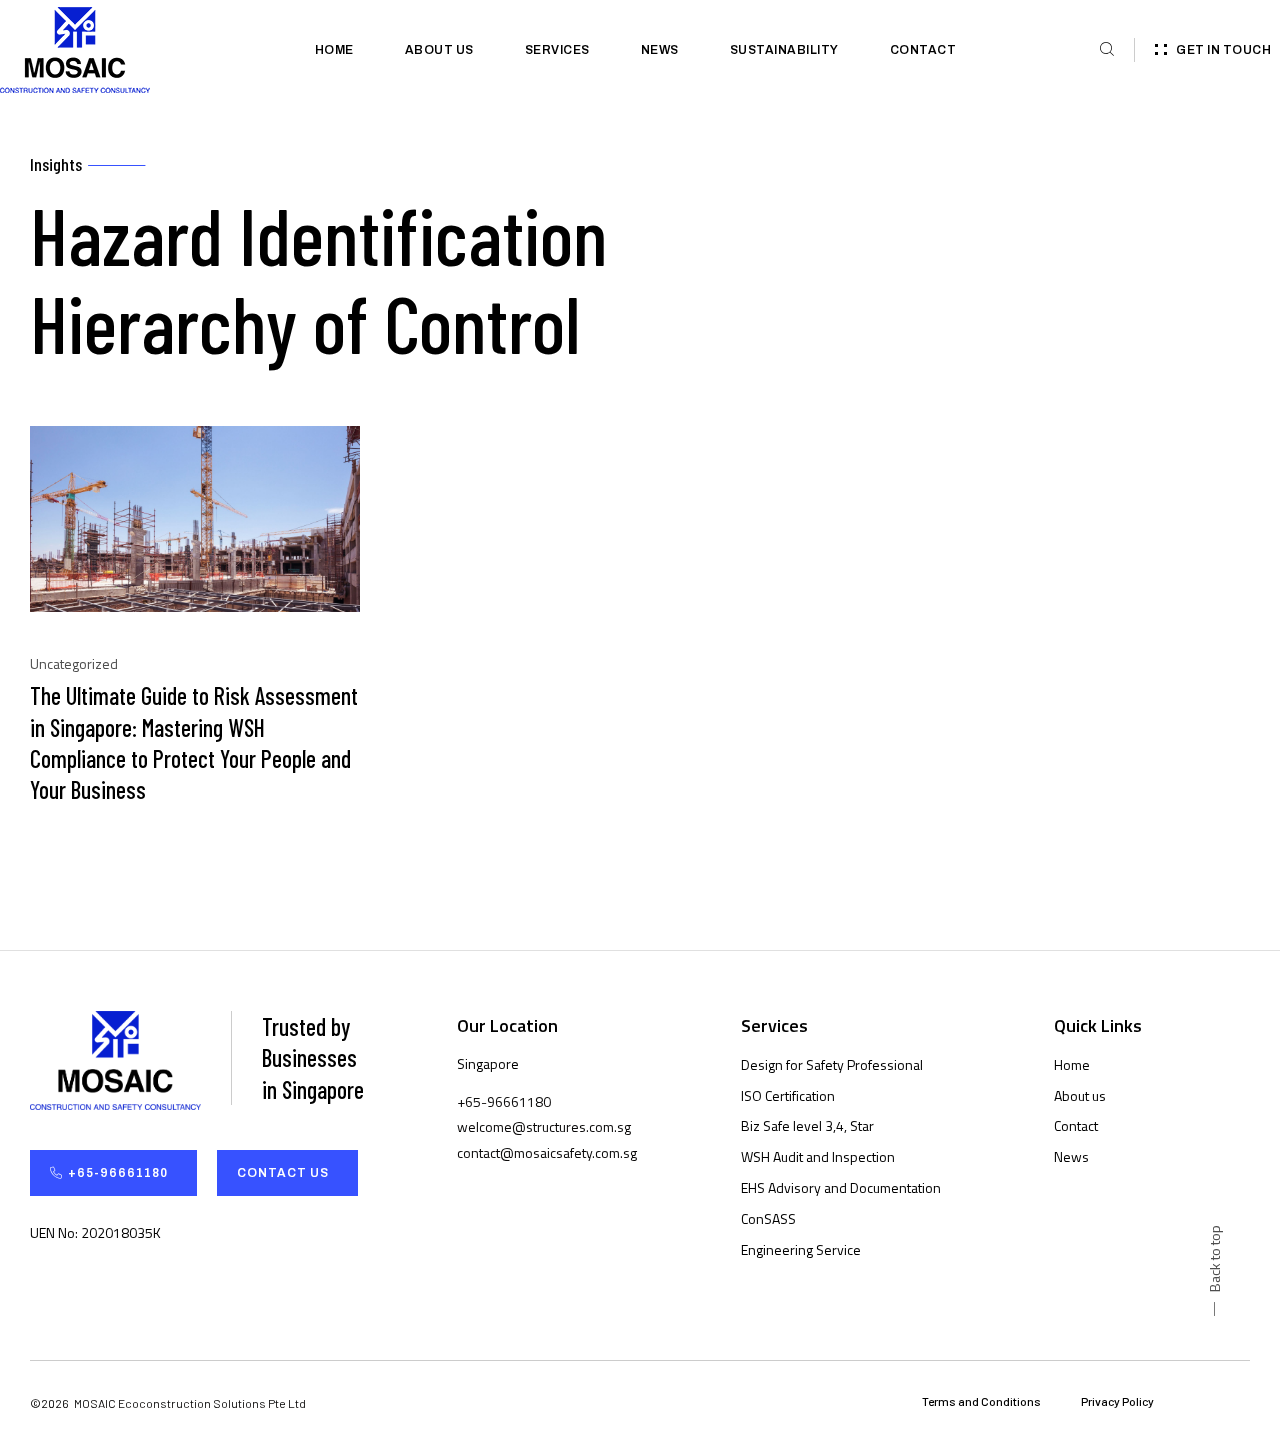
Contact (923, 50)
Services (557, 50)
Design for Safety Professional (832, 1064)
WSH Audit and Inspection (818, 1156)
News (660, 50)
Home (334, 50)
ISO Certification (788, 1095)
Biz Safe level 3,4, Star (807, 1125)
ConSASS (768, 1218)
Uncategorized (74, 663)
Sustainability (784, 50)
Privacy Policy (1117, 1401)
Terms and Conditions (981, 1401)
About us (439, 50)
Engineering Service (801, 1249)
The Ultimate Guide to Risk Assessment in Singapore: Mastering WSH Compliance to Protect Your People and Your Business (194, 742)
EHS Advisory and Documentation (841, 1187)
